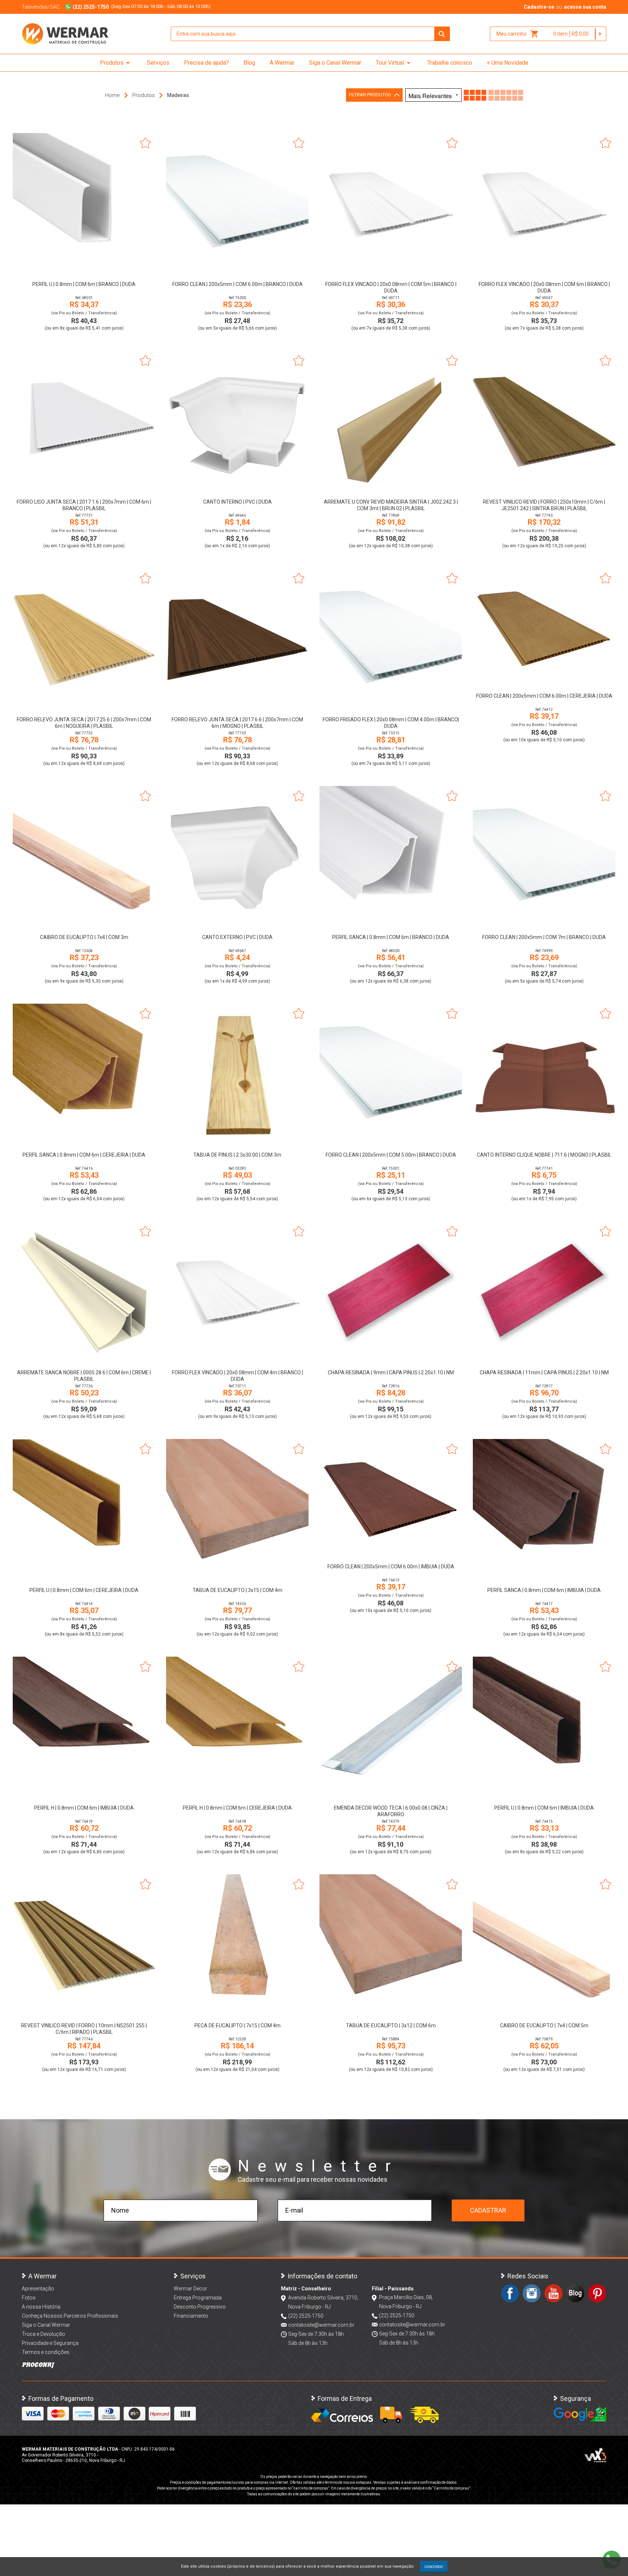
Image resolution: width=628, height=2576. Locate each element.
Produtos (116, 63)
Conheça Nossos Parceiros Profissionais (70, 2316)
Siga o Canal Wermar (335, 63)
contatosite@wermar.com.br (321, 2325)
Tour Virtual (394, 63)
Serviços (158, 63)
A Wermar (282, 63)
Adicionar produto (84, 265)
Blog (249, 63)
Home (112, 95)
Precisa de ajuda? (206, 63)
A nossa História (41, 2307)
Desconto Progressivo (200, 2307)
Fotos (29, 2298)
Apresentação (38, 2289)
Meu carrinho (518, 34)
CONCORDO (434, 2567)
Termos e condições (46, 2352)
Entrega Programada (198, 2298)
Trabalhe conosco (450, 63)
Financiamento (191, 2316)
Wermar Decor (190, 2289)
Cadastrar (488, 2210)
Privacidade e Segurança (50, 2343)
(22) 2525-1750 (306, 2316)
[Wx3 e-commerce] (595, 2455)
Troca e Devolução (43, 2334)
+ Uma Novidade (508, 63)
